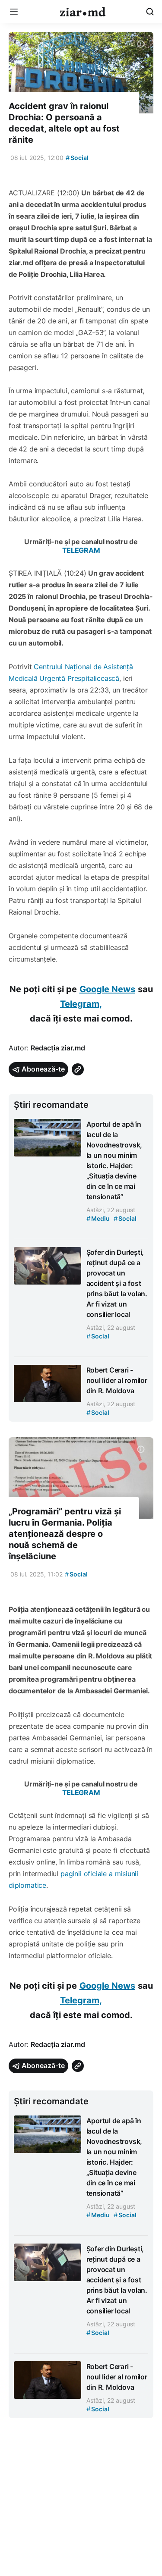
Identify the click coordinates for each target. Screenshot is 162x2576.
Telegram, (81, 1004)
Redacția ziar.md (58, 1048)
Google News (107, 989)
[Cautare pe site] (150, 12)
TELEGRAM (81, 550)
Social (77, 158)
